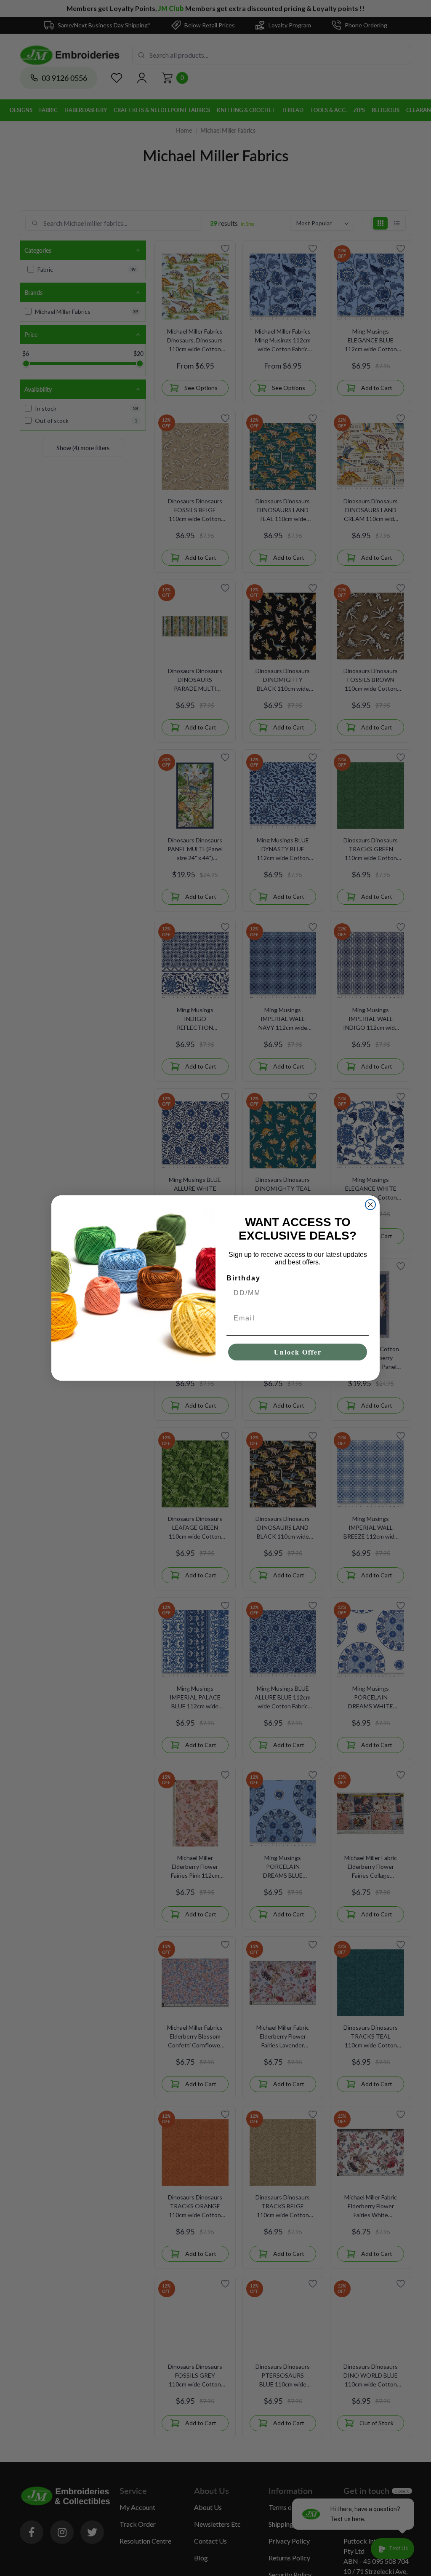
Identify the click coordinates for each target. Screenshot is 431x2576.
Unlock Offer (298, 1352)
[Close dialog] (370, 1205)
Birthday (243, 1278)
